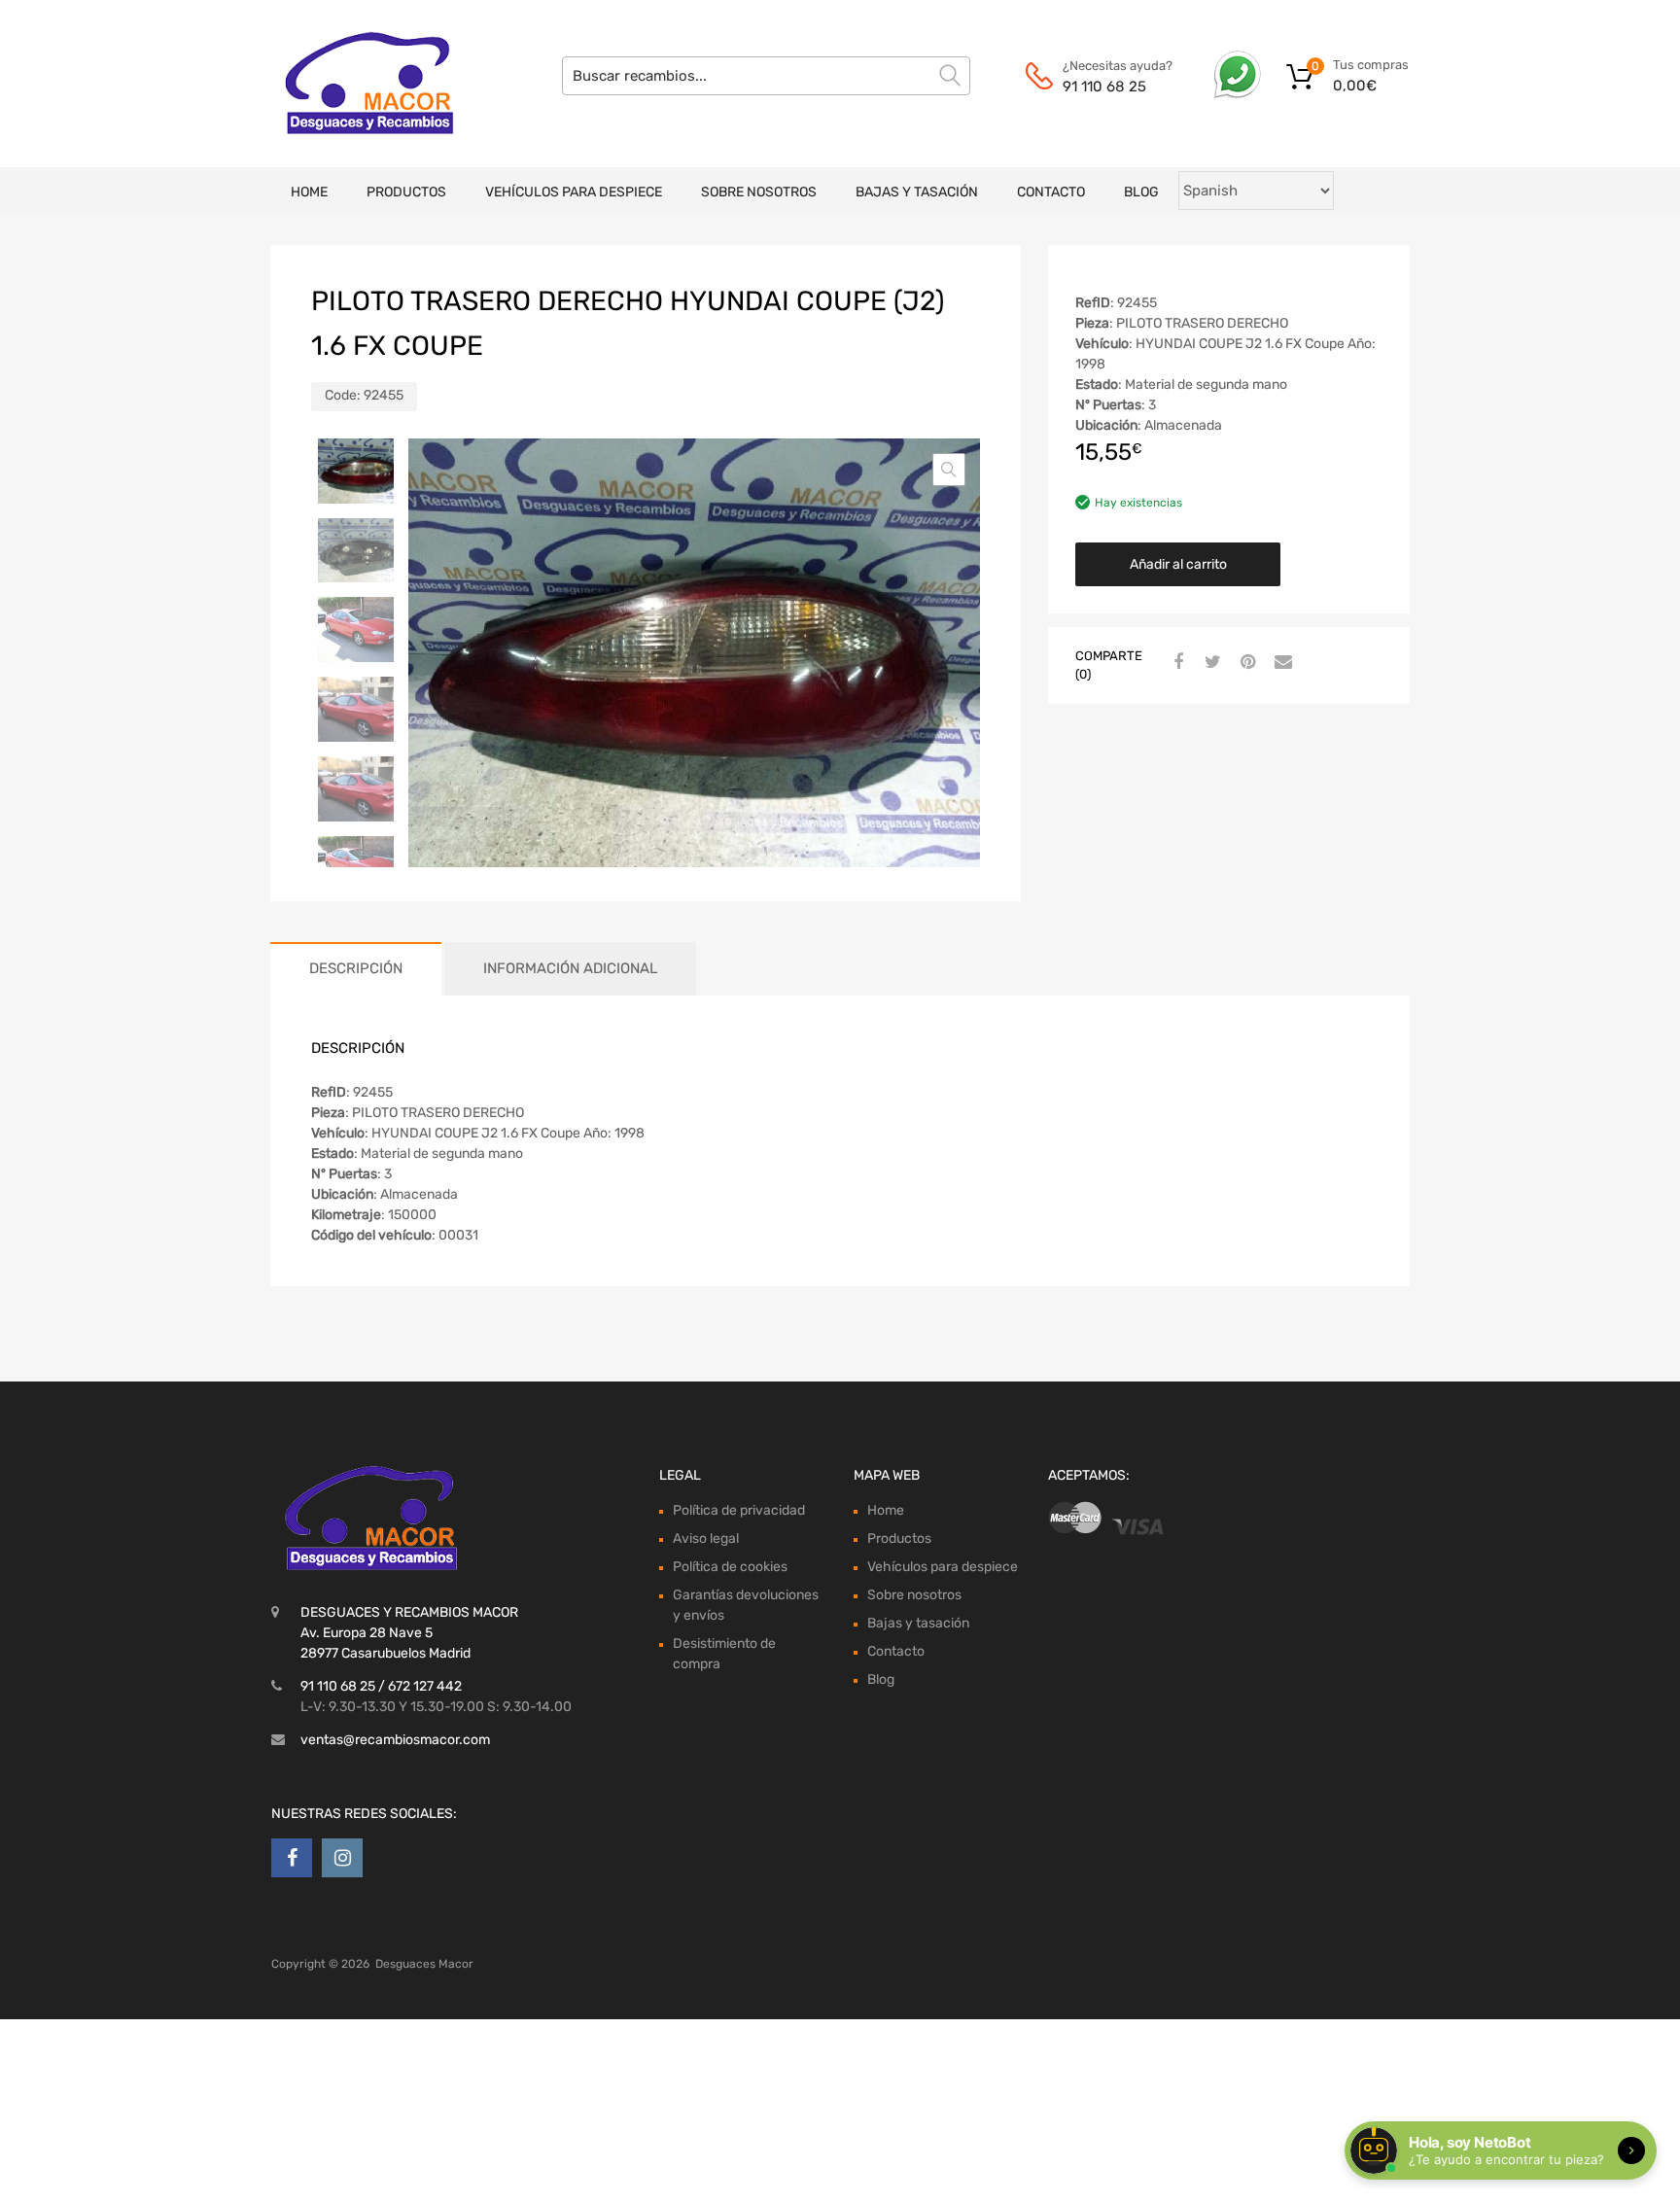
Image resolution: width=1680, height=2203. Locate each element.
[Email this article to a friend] (1280, 663)
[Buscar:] (766, 76)
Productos (406, 192)
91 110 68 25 (1104, 87)
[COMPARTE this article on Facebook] (1175, 663)
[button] (949, 470)
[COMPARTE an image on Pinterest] (1245, 663)
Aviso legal (706, 1539)
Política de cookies (730, 1567)
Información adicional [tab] (570, 968)
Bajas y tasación (917, 192)
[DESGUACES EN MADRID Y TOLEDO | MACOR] (354, 84)
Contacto (1051, 192)
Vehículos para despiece (574, 192)
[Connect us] (292, 1858)
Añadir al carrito (1178, 564)
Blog (1141, 192)
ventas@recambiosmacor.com (395, 1740)
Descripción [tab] (356, 968)
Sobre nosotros (759, 192)
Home (309, 192)
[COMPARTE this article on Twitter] (1210, 663)
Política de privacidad (739, 1510)
